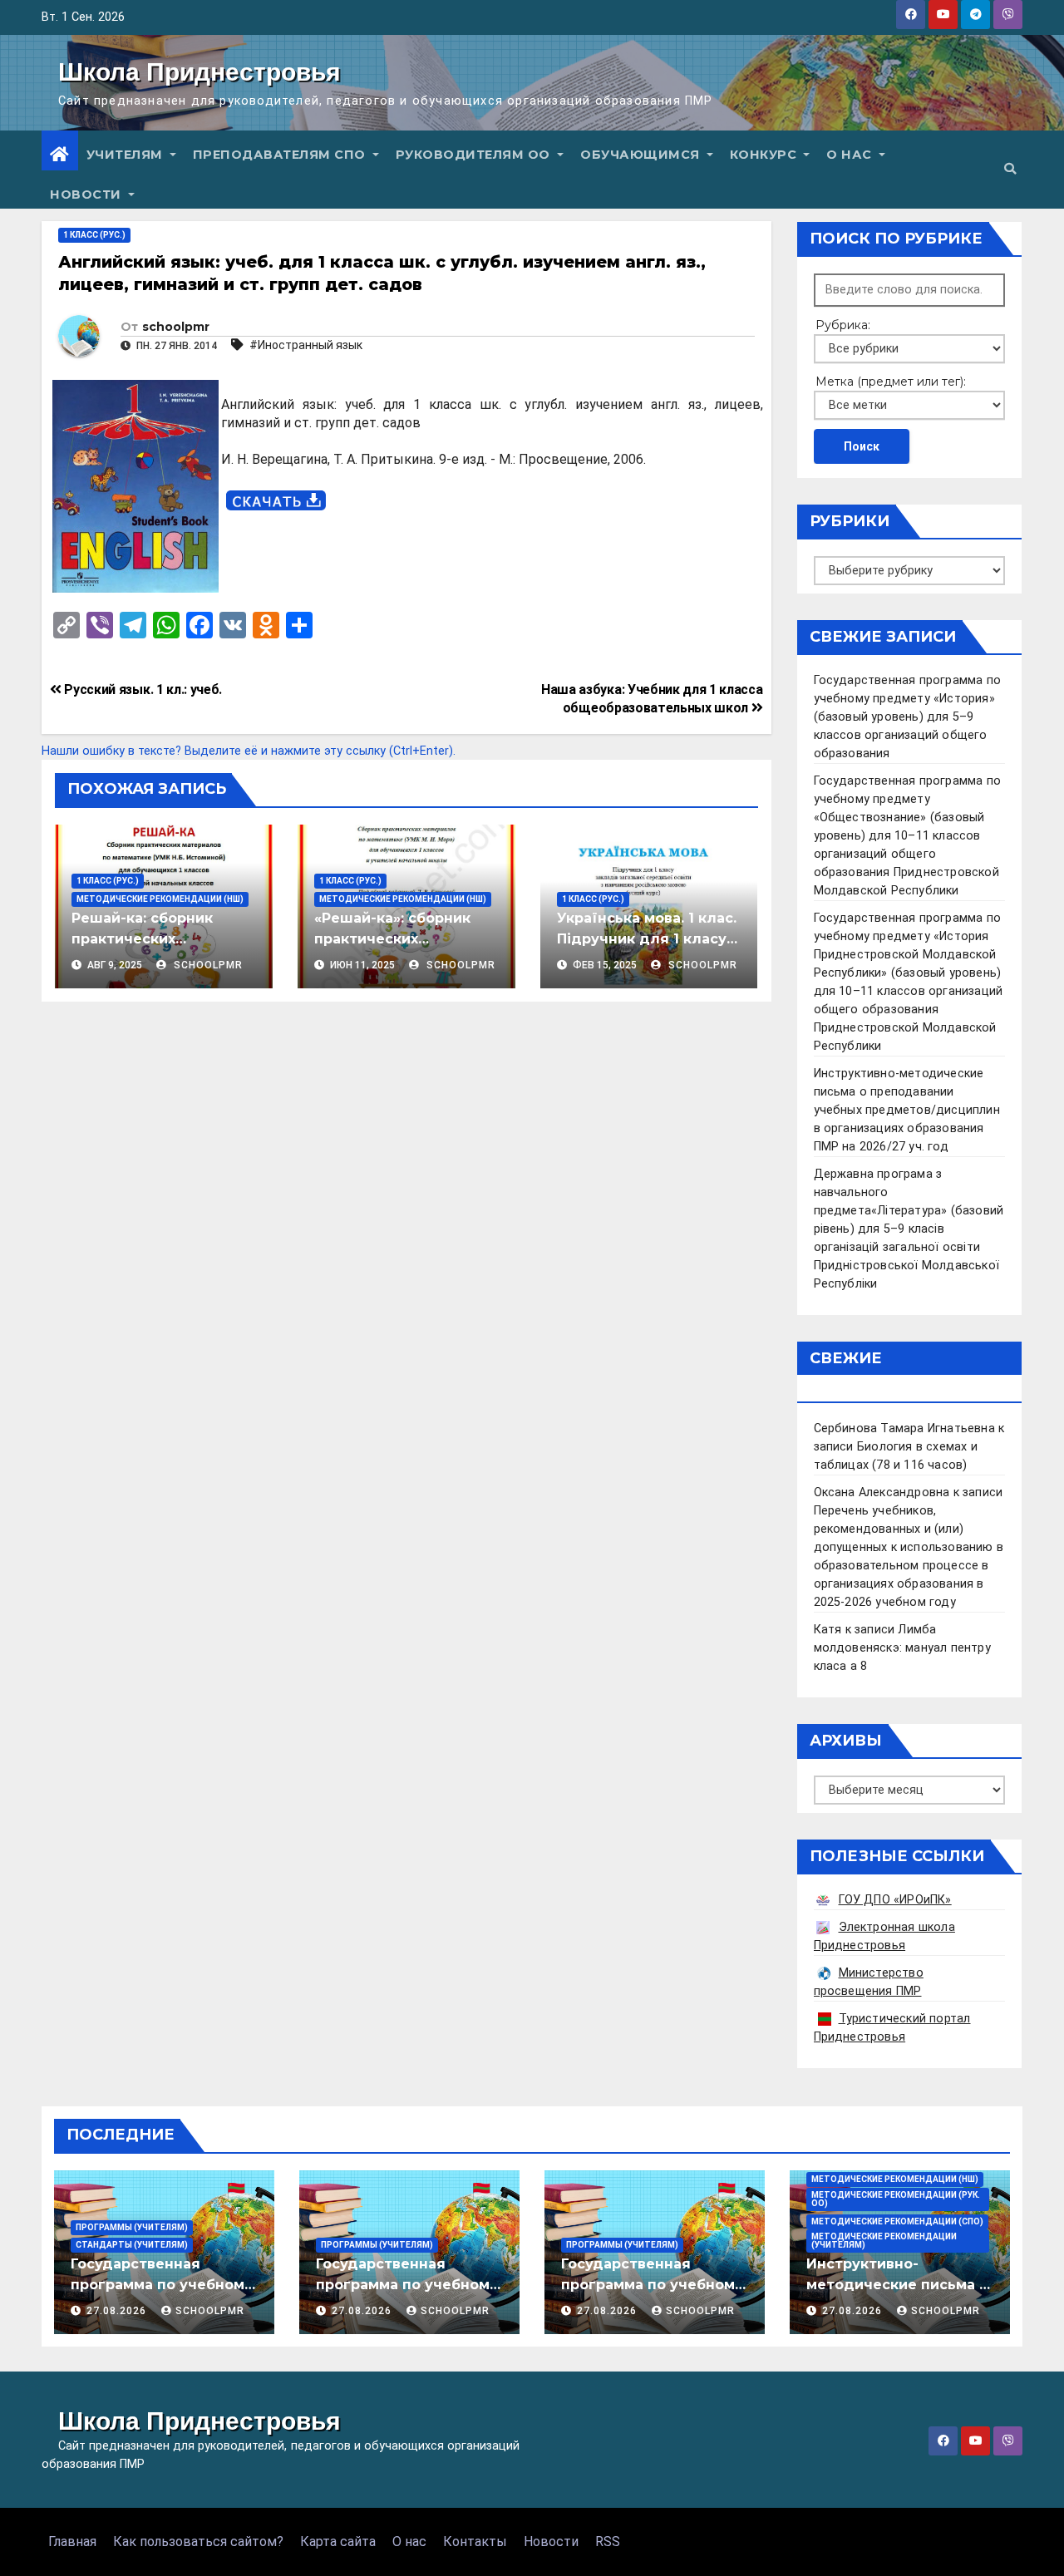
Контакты (475, 2542)
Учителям (127, 155)
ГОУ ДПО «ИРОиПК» (895, 1900)
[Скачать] (276, 501)
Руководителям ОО (475, 155)
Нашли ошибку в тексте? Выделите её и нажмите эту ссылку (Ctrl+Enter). (249, 751)
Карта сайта (338, 2542)
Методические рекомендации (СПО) (897, 2221)
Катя (828, 1630)
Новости (87, 195)
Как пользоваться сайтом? (198, 2542)
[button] (1010, 169)
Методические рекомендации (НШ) (160, 899)
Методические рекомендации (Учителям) (884, 2241)
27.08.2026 (118, 2311)
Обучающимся (642, 155)
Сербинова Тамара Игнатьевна (904, 1428)
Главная (72, 2542)
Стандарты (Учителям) (132, 2245)
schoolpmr (176, 327)
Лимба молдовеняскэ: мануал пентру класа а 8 (902, 1648)
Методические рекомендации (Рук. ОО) (896, 2199)
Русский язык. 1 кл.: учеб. (142, 690)
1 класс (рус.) (94, 235)
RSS (608, 2542)
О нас (851, 155)
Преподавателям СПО (281, 155)
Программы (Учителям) (132, 2227)
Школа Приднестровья (199, 72)
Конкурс (765, 155)
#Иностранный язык (306, 345)
